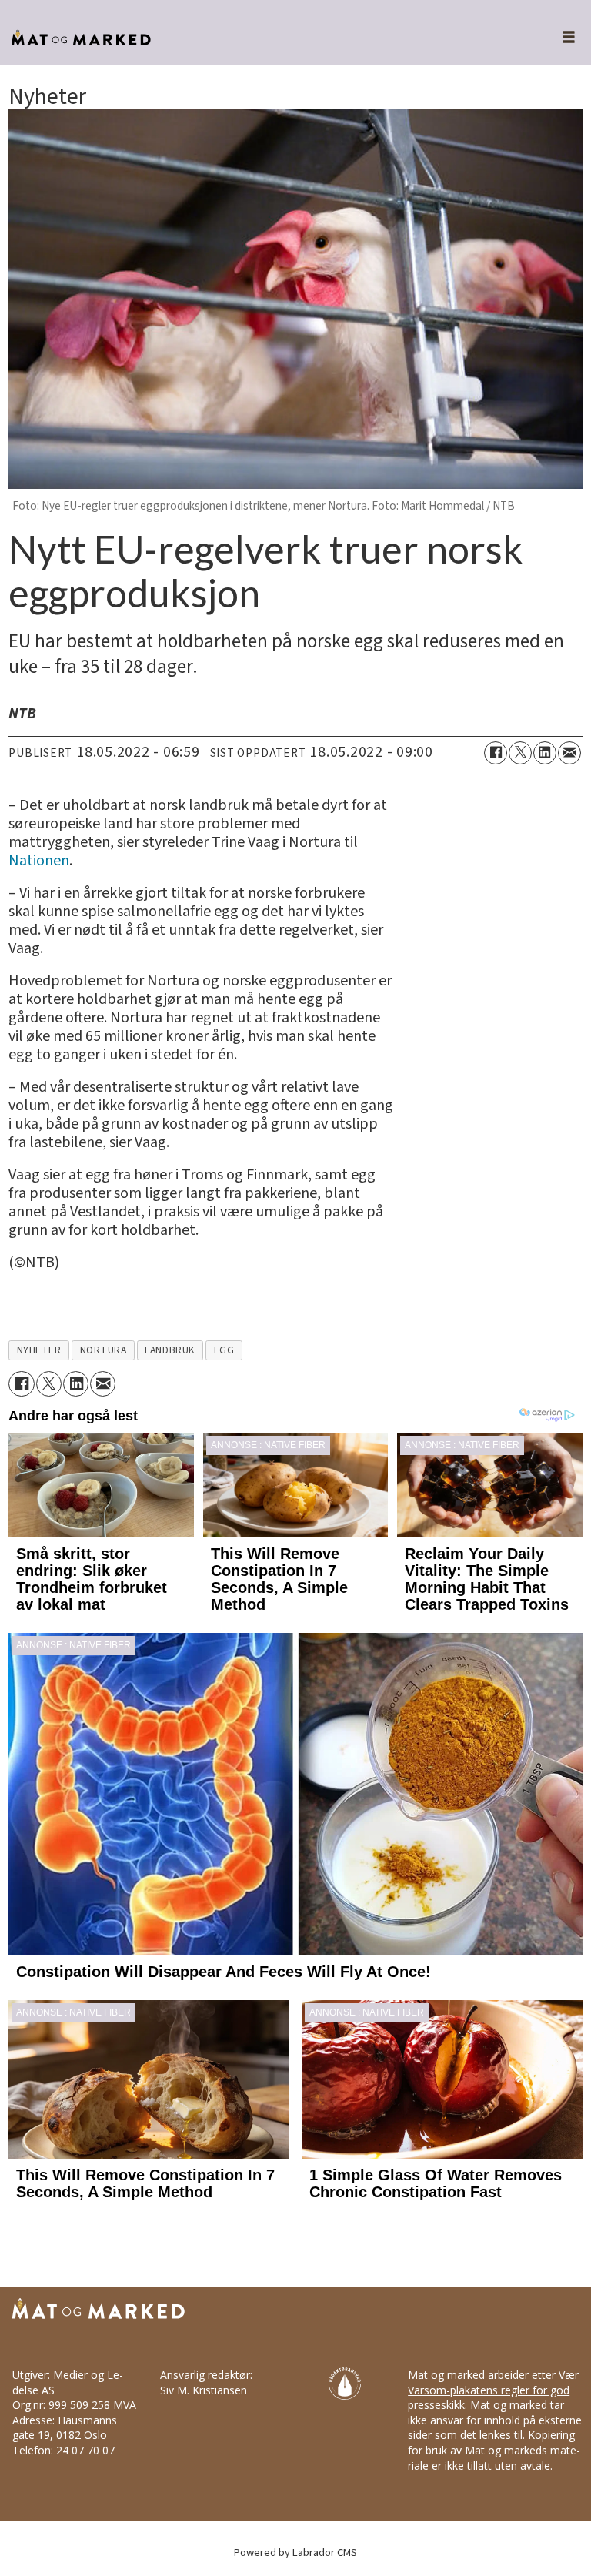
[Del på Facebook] (496, 753)
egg (224, 1350)
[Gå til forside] (264, 38)
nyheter (39, 1350)
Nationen (39, 861)
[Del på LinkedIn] (545, 753)
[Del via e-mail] (569, 753)
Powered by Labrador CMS (295, 2553)
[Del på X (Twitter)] (520, 753)
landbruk (170, 1350)
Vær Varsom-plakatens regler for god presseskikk (493, 2390)
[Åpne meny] (560, 38)
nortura (104, 1350)
